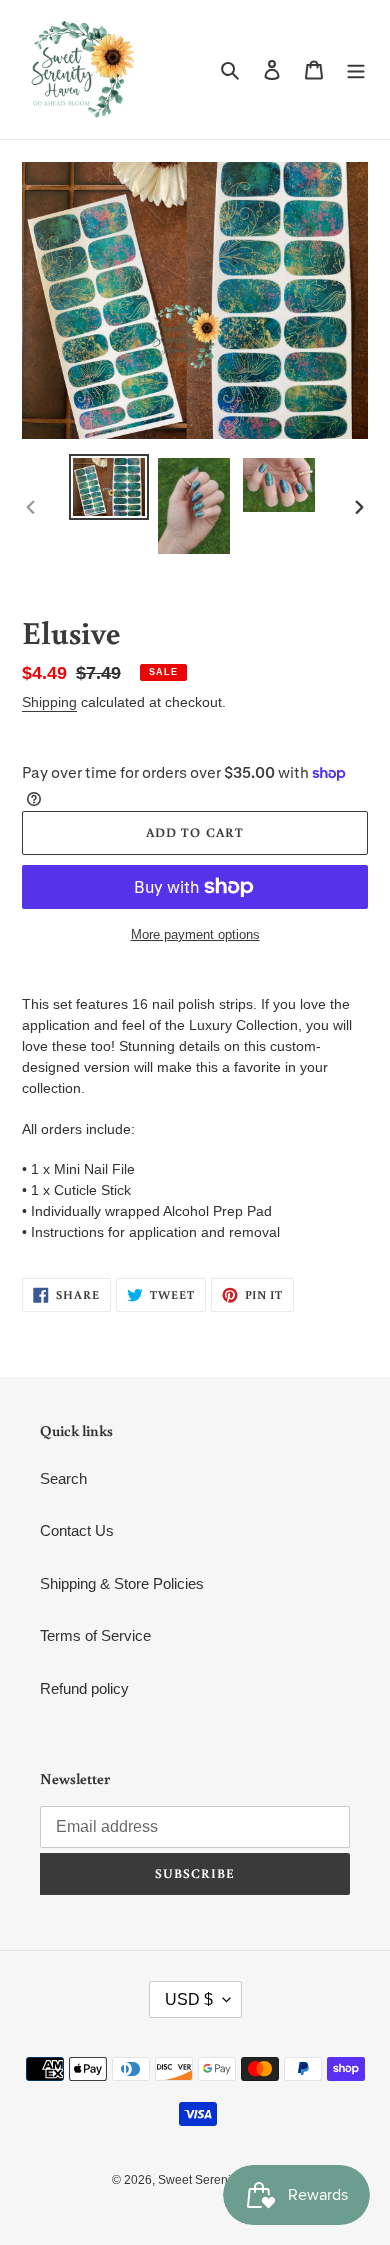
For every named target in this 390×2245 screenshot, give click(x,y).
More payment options (195, 934)
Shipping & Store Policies (122, 1583)
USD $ (189, 1999)
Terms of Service (95, 1635)
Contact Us (77, 1530)
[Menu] (356, 69)
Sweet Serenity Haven (218, 2180)
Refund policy (84, 1688)
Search (63, 1478)
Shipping (49, 702)
